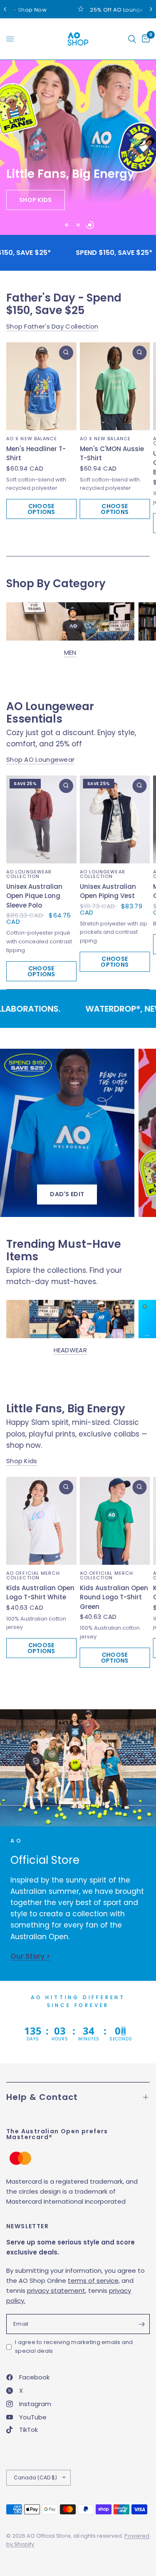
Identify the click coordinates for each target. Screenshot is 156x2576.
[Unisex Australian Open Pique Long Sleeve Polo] (41, 819)
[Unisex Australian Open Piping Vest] (115, 819)
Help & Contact (42, 2097)
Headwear (70, 1350)
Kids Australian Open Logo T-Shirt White (40, 1593)
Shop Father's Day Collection (52, 326)
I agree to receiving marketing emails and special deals (74, 2347)
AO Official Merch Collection (33, 1575)
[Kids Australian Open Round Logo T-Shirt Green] (115, 1521)
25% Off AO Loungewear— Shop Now (95, 10)
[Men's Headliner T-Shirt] (41, 386)
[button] (36, 200)
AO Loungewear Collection (29, 874)
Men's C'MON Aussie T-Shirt (112, 453)
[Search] (132, 39)
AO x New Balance (32, 438)
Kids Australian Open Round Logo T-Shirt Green (114, 1597)
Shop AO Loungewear (40, 759)
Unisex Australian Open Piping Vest (108, 891)
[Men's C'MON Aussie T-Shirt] (115, 386)
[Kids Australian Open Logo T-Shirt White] (41, 1521)
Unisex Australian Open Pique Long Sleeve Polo (34, 896)
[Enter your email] (141, 2324)
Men (70, 652)
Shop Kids (22, 1461)
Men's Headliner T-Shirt (36, 453)
